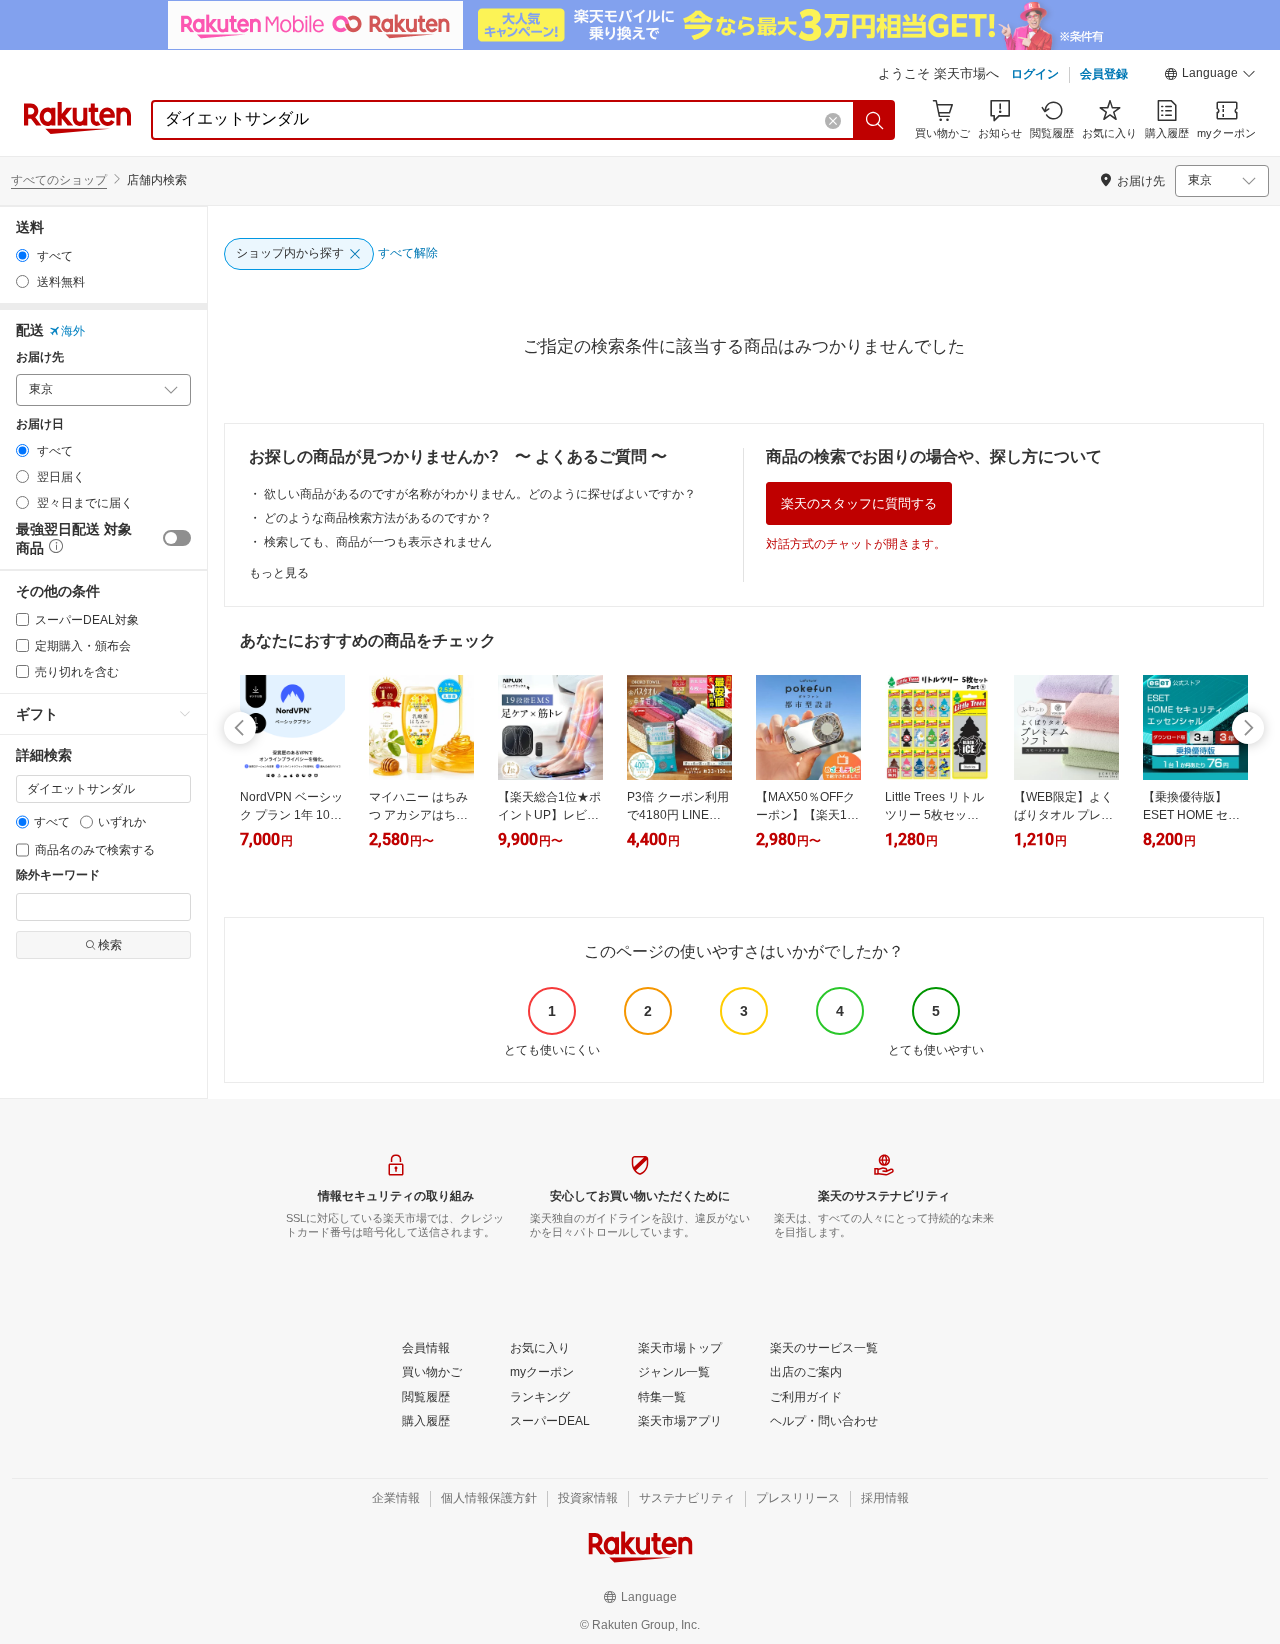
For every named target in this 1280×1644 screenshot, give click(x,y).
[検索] (875, 120)
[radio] (22, 255)
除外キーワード (58, 875)
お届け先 (40, 357)
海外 (73, 331)
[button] (1210, 76)
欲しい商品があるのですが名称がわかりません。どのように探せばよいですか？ (480, 494)
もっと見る (279, 573)
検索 (110, 945)
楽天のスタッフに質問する (859, 503)
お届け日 (40, 424)
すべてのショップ (59, 180)
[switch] (177, 538)
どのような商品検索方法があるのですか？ (378, 518)
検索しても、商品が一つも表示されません (378, 542)
